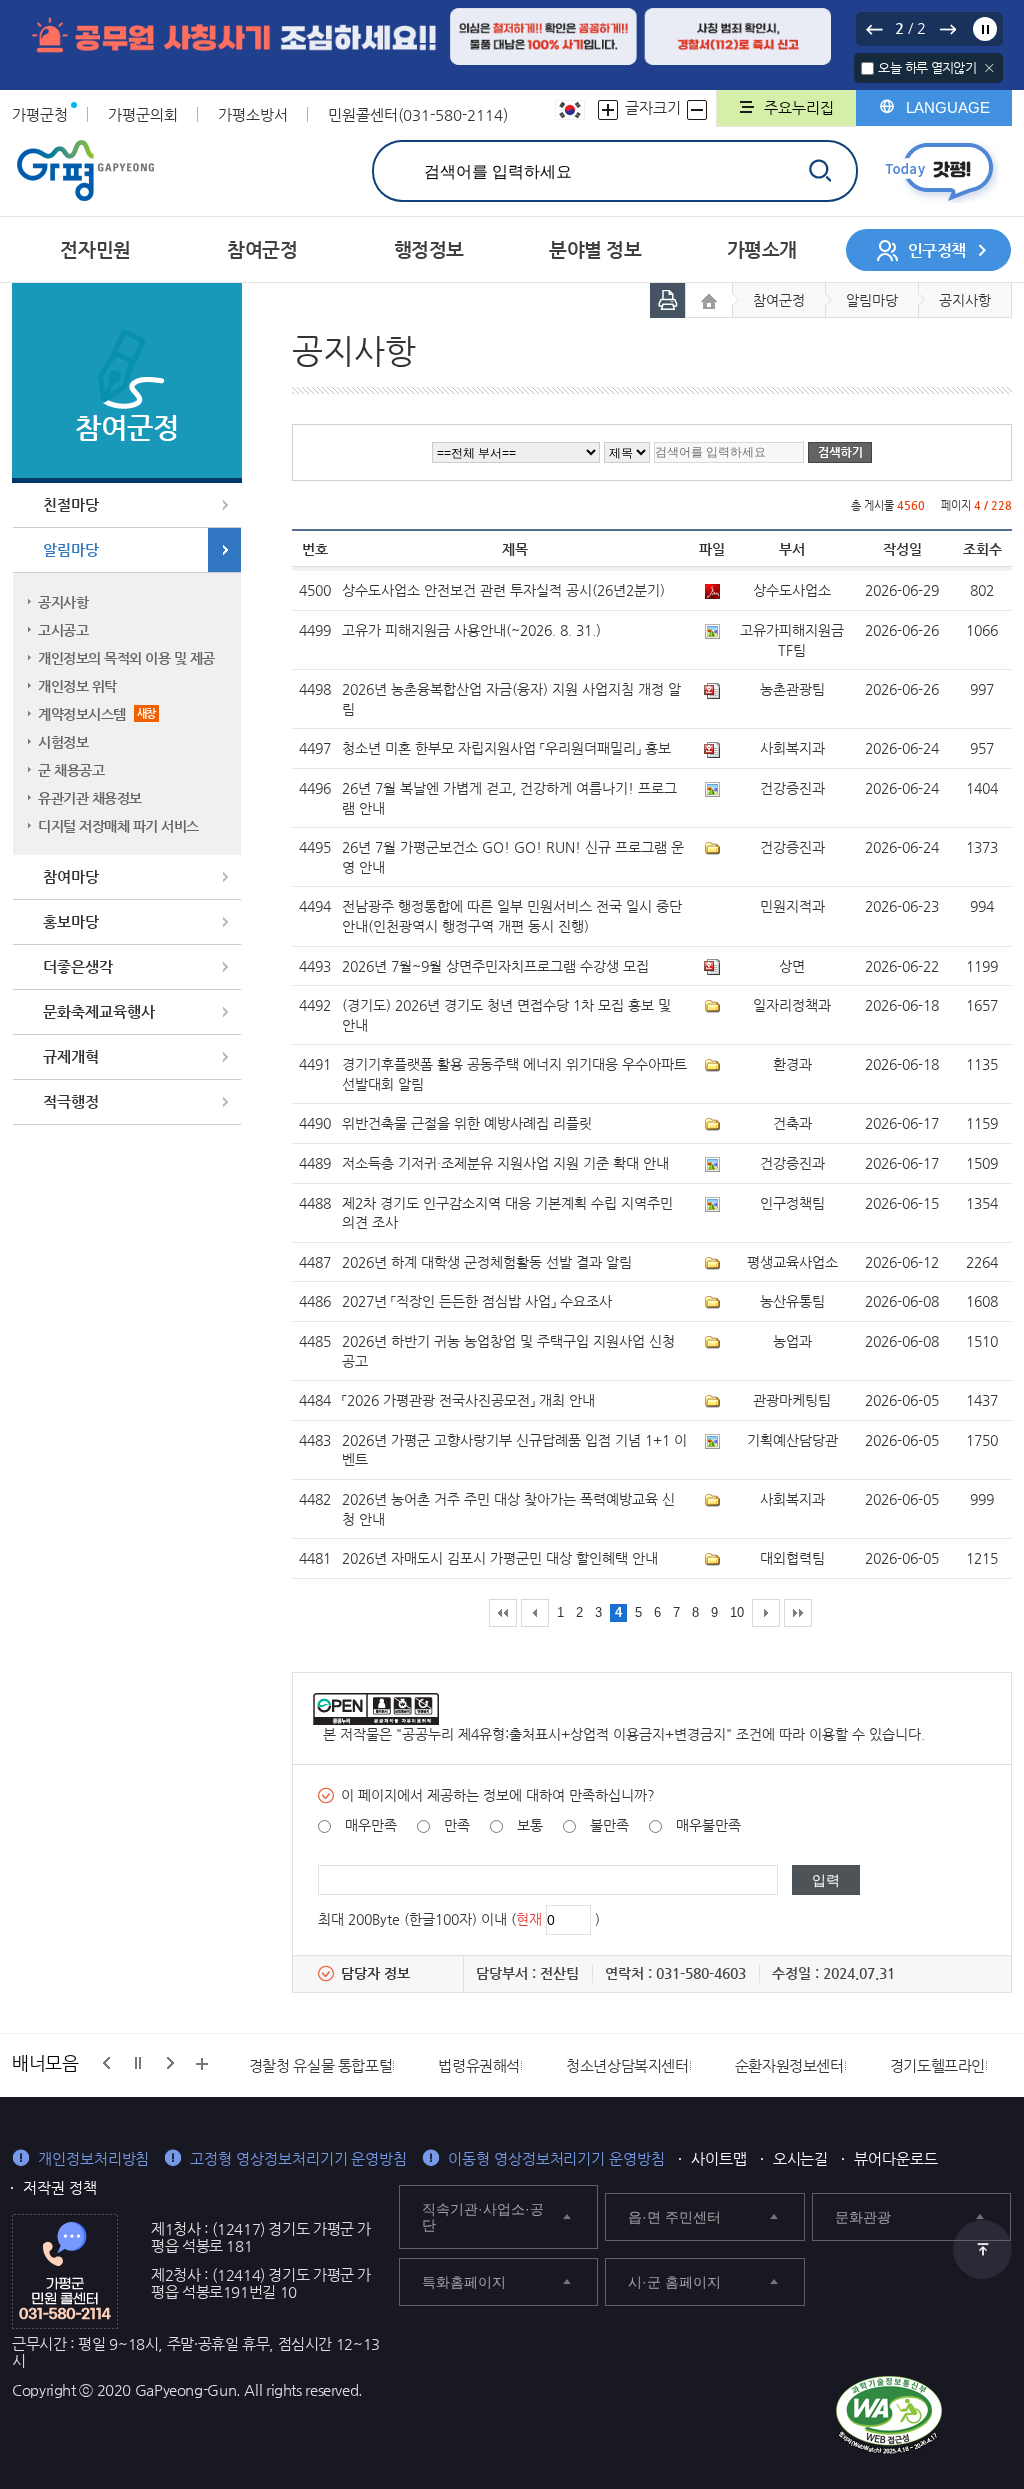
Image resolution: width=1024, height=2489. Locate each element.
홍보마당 (71, 921)
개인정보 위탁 (77, 686)
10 (737, 1613)
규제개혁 (71, 1056)
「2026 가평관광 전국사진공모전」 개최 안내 (468, 1400)
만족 (457, 1825)
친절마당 (71, 504)
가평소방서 (253, 114)
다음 (947, 29)
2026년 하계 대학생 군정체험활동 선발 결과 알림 (487, 1262)
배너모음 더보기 (202, 2064)
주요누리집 (799, 107)
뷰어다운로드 (896, 2158)
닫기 (989, 68)
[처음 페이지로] (503, 1613)
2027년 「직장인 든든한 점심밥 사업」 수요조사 (477, 1301)
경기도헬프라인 (937, 2065)
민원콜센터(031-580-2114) (418, 114)
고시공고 (63, 630)
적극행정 (71, 1101)
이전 (874, 29)
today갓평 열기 (939, 171)
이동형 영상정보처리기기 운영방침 (556, 2158)
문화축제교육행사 (99, 1011)
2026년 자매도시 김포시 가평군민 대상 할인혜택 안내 (500, 1558)
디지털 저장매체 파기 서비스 (118, 826)
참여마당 (71, 876)
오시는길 (801, 2158)
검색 (819, 170)
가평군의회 (143, 114)
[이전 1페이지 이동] (535, 1613)
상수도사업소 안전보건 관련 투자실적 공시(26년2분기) (503, 590)
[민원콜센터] (65, 2270)
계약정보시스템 (97, 714)
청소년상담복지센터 (627, 2065)
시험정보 (63, 742)
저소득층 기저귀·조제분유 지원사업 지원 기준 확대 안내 (505, 1163)
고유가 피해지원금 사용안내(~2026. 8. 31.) (471, 630)
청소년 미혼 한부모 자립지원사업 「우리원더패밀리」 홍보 (506, 748)
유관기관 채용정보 (90, 798)
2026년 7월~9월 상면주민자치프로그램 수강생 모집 (495, 966)
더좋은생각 (78, 966)
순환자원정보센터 (789, 2065)
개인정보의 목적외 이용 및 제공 (126, 658)
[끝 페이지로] (798, 1613)
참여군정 (779, 300)
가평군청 (40, 114)
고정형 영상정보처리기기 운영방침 (298, 2158)
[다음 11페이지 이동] (766, 1613)
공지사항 (63, 602)
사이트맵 (719, 2158)
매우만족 (371, 1825)
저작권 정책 (60, 2187)
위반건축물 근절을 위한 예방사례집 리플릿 (467, 1123)
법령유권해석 (479, 2065)
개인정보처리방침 (93, 2158)
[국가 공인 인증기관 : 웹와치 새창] (889, 2415)
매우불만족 (708, 1825)
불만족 (609, 1825)
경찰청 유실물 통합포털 (321, 2065)
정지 (985, 29)
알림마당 (71, 549)
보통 (530, 1825)
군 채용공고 (71, 770)
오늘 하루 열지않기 (927, 67)
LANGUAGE (948, 107)
